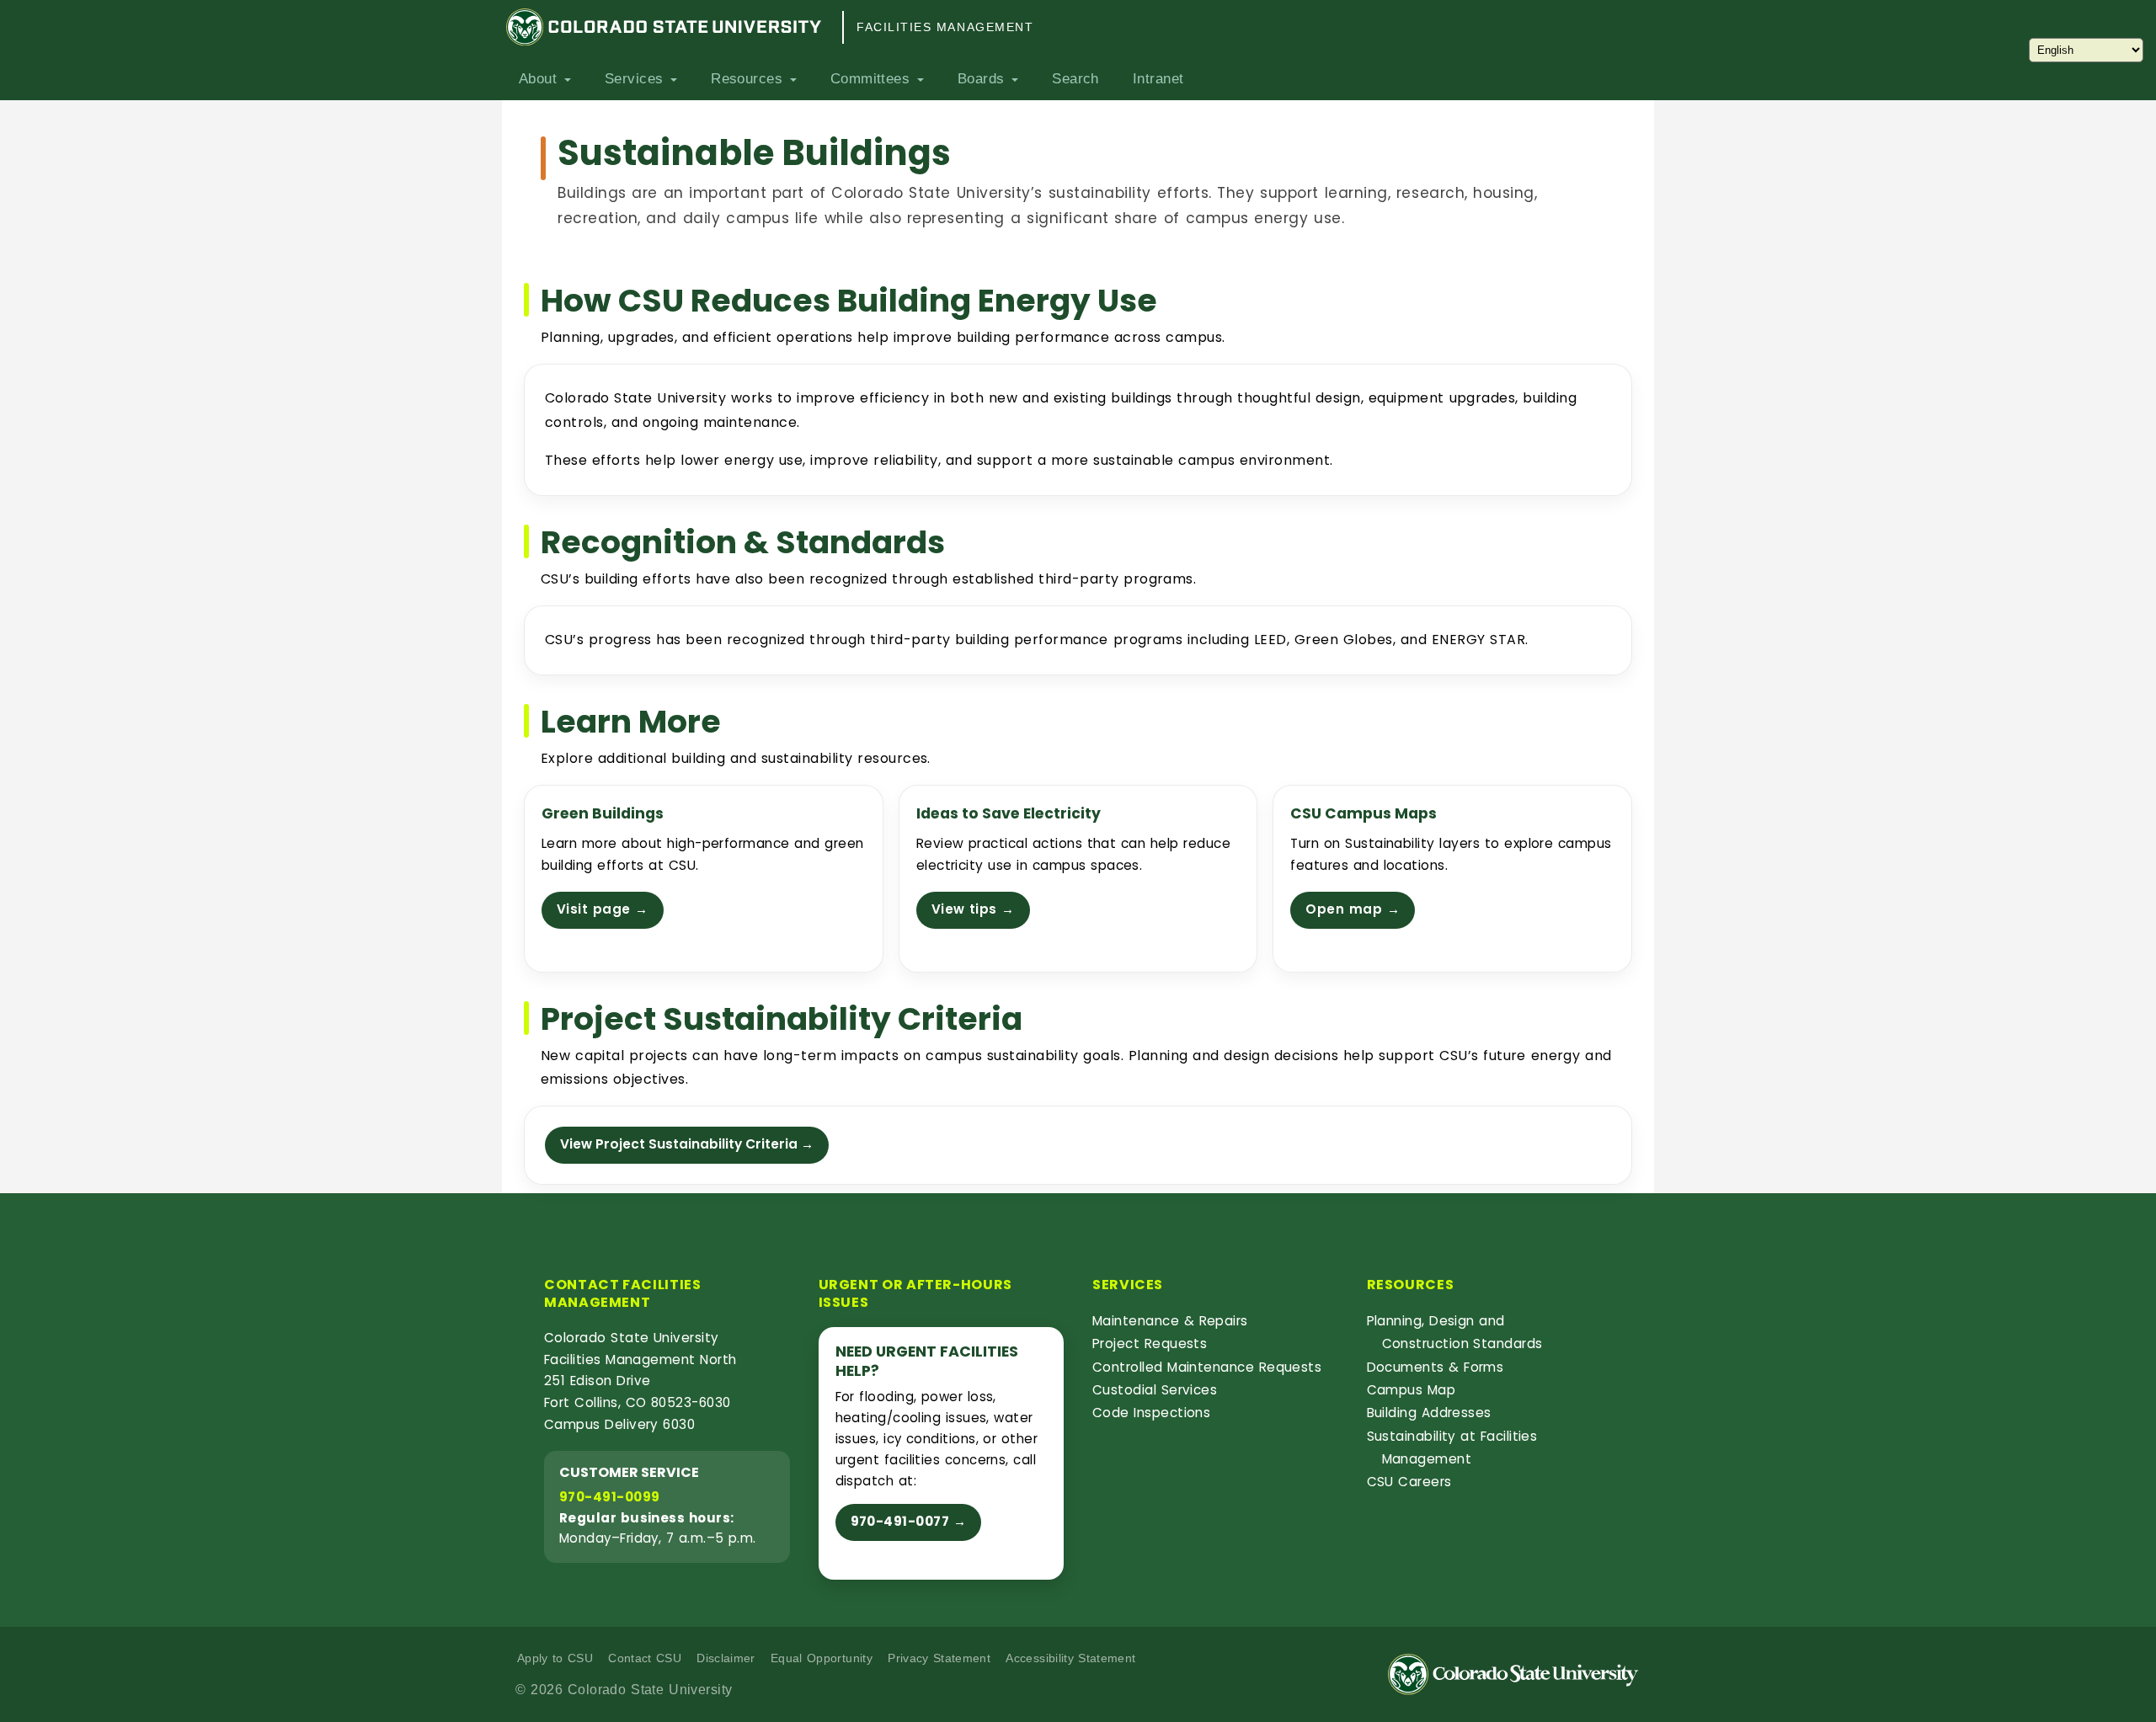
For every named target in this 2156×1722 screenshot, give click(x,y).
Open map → (1353, 909)
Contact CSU (645, 1658)
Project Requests (1150, 1343)
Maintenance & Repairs (1170, 1321)
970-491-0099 (609, 1497)
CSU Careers (1409, 1482)
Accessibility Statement (1070, 1658)
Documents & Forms (1436, 1367)
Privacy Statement (939, 1658)
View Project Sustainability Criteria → (687, 1144)
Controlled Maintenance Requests (1207, 1367)
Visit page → (603, 909)
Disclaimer (726, 1658)
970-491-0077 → (909, 1521)
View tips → (973, 909)
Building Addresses (1429, 1413)
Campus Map (1412, 1390)
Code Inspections (1151, 1413)
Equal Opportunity (822, 1658)
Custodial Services (1155, 1390)
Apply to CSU (555, 1658)
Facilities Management (945, 27)
